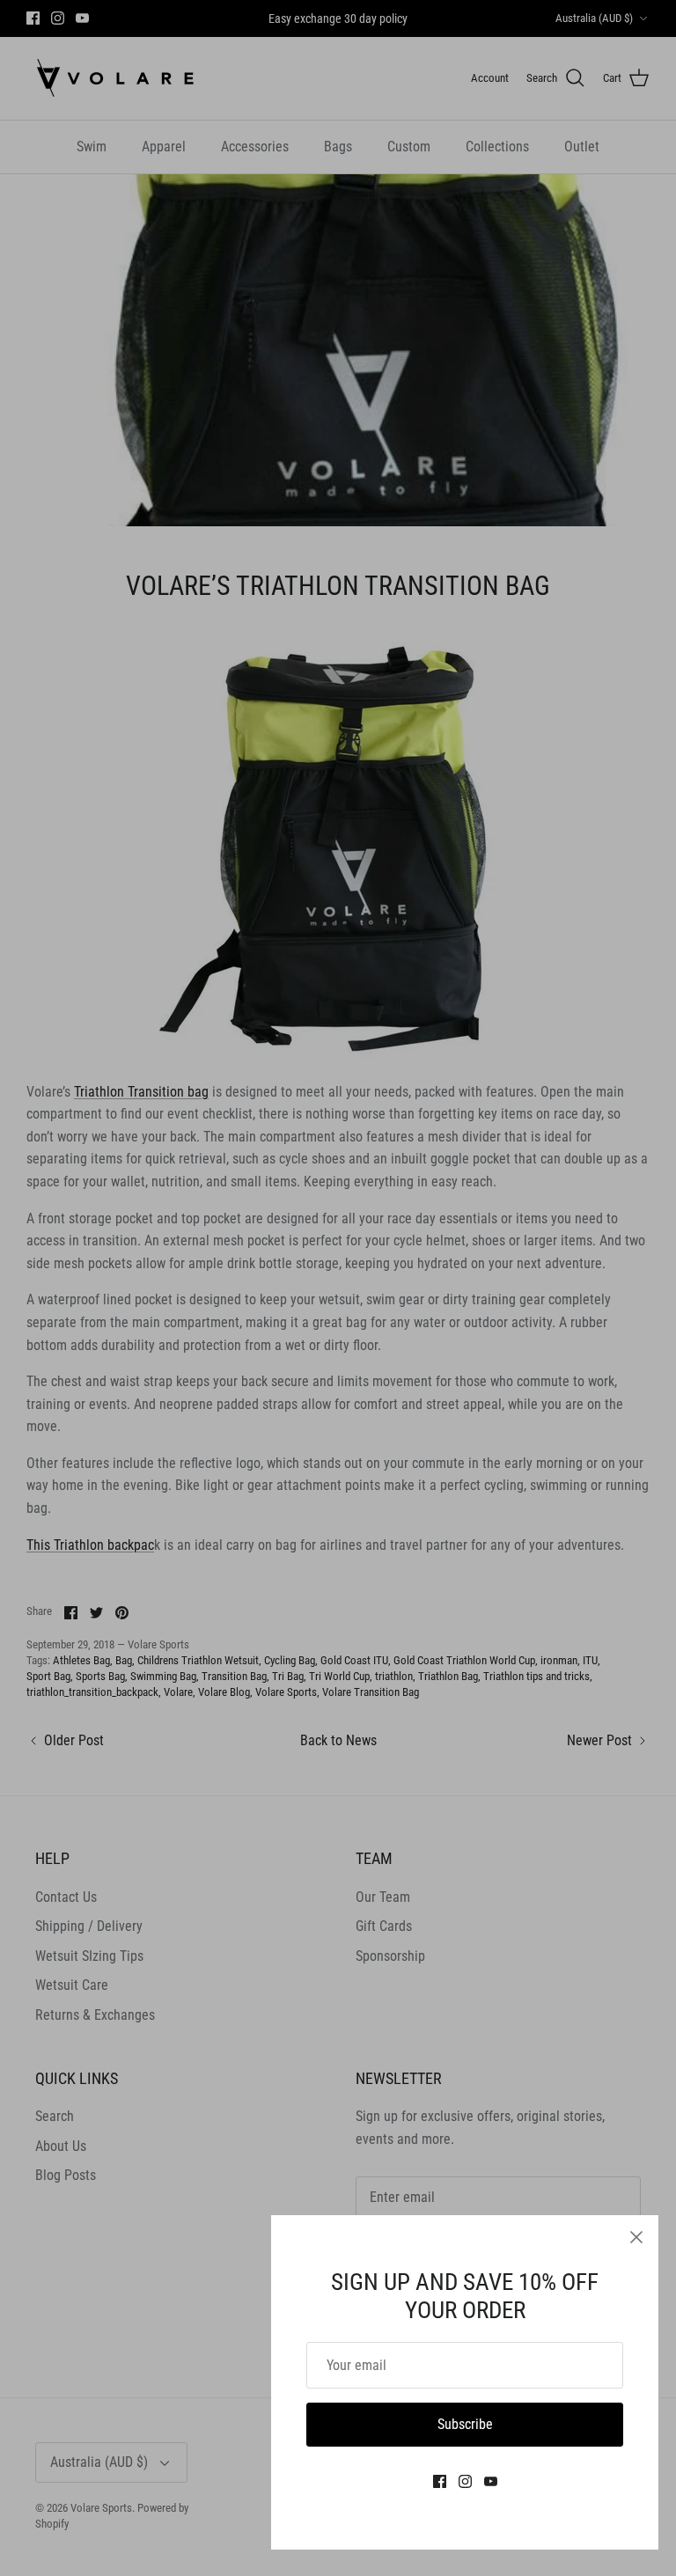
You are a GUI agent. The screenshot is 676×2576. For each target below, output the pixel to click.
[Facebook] (440, 2481)
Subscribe (465, 2424)
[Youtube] (491, 2481)
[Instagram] (465, 2481)
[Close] (636, 2237)
